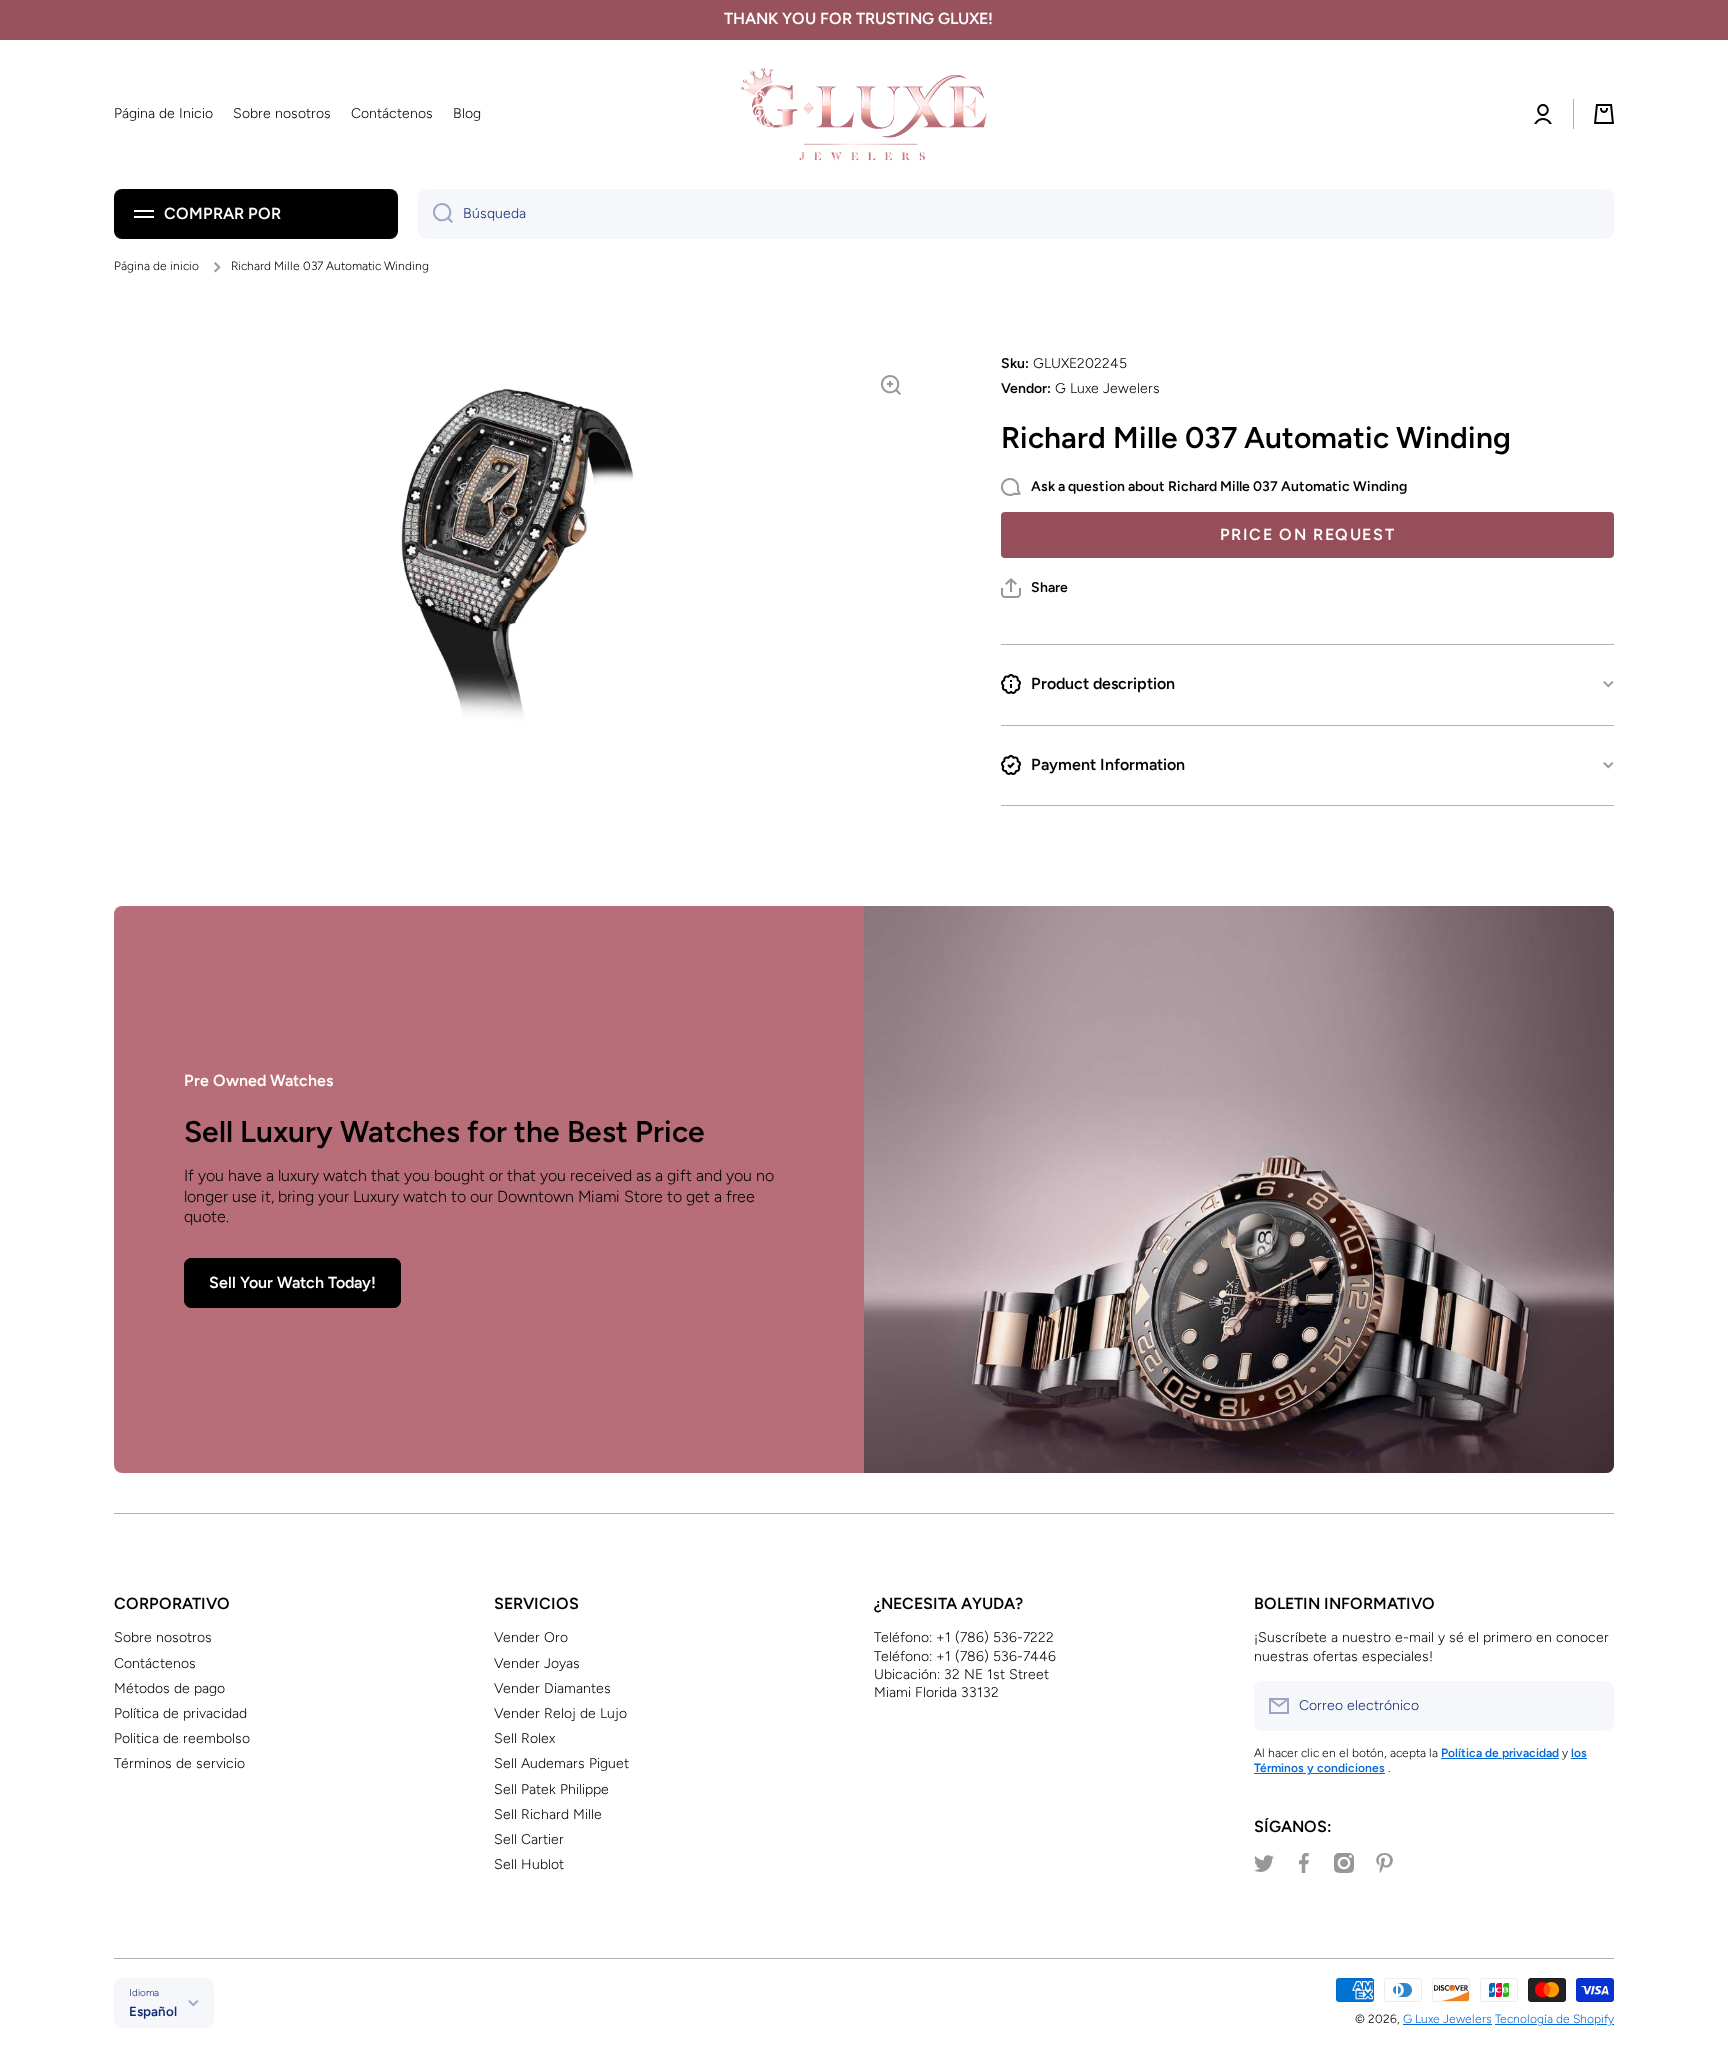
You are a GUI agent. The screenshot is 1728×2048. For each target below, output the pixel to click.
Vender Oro (531, 1637)
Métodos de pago (169, 1688)
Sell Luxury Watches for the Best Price (444, 1131)
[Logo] (864, 114)
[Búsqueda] (435, 214)
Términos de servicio (179, 1763)
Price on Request (1308, 534)
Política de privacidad (180, 1713)
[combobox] (1016, 214)
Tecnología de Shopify (1554, 2019)
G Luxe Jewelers (1447, 2019)
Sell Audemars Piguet (561, 1763)
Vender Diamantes (552, 1688)
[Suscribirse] (1589, 1706)
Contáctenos (155, 1663)
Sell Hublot (529, 1864)
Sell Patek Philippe (551, 1789)
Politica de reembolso (182, 1738)
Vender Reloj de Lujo (560, 1713)
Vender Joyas (537, 1663)
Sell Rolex (524, 1738)
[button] (1034, 588)
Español (153, 2011)
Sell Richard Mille (548, 1814)
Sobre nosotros (163, 1637)
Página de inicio (156, 266)
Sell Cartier (529, 1839)
